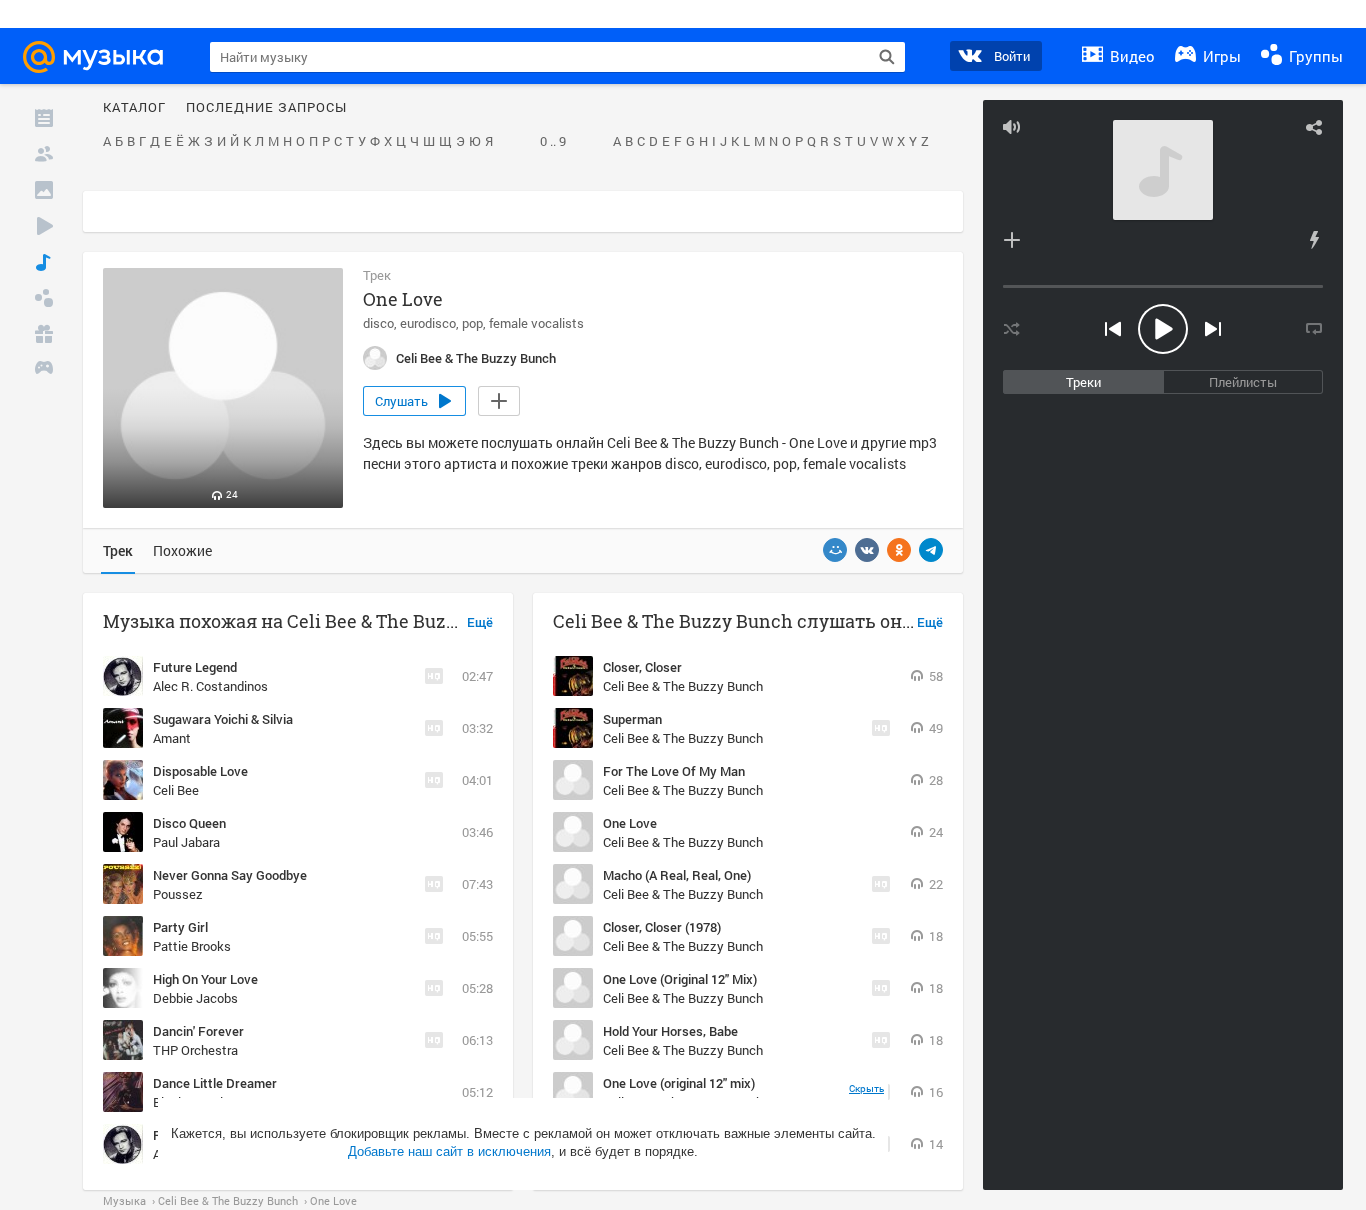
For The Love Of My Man (674, 771)
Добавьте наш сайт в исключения (449, 1151)
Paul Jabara (186, 842)
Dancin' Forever (198, 1031)
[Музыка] (44, 262)
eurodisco (428, 323)
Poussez (178, 894)
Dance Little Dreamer (215, 1083)
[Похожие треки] (1314, 240)
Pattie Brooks (192, 946)
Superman (632, 719)
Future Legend (195, 667)
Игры (1220, 56)
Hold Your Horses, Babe (670, 1031)
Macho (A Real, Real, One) (677, 875)
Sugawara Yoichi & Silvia (223, 719)
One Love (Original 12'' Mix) (680, 979)
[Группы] (44, 298)
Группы (1314, 56)
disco (378, 323)
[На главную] (102, 57)
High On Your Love (205, 979)
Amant (172, 738)
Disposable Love (200, 771)
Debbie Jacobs (195, 998)
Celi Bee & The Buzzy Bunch (683, 686)
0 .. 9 (553, 142)
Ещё (480, 623)
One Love (630, 823)
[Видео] (44, 226)
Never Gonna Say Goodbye (230, 875)
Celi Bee (176, 790)
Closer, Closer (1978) (662, 927)
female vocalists (536, 323)
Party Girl (180, 927)
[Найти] (887, 57)
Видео (1130, 56)
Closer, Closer (642, 667)
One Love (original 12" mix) (679, 1083)
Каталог (134, 108)
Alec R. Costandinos (210, 686)
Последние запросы (266, 108)
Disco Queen (189, 823)
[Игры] (44, 370)
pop (472, 323)
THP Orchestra (195, 1050)
